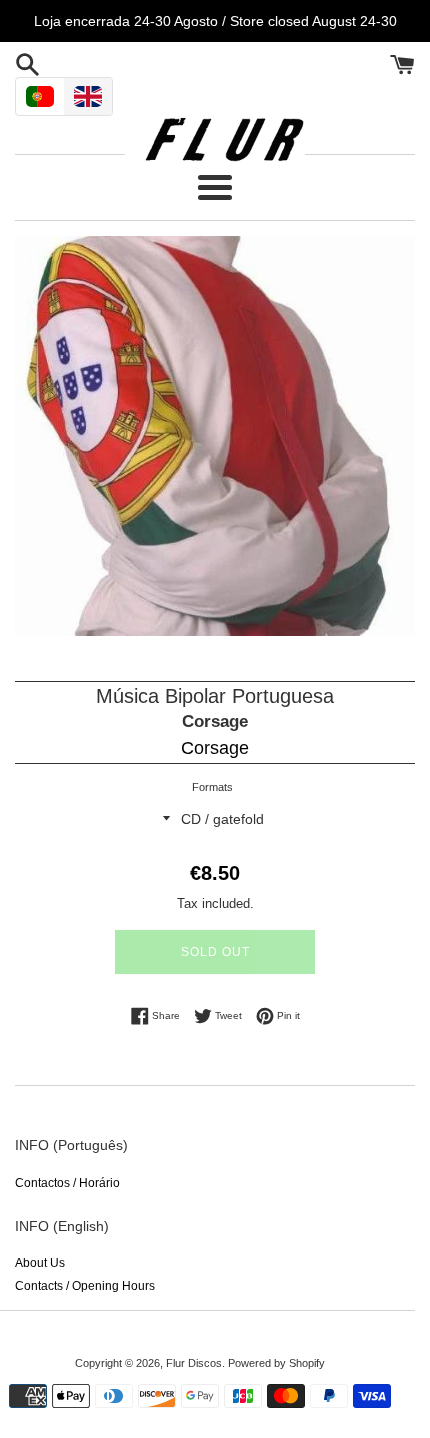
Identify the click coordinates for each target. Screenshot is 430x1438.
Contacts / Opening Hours (85, 1286)
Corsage (215, 721)
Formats (212, 787)
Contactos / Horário (67, 1183)
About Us (40, 1263)
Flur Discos (194, 1363)
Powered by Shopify (276, 1363)
